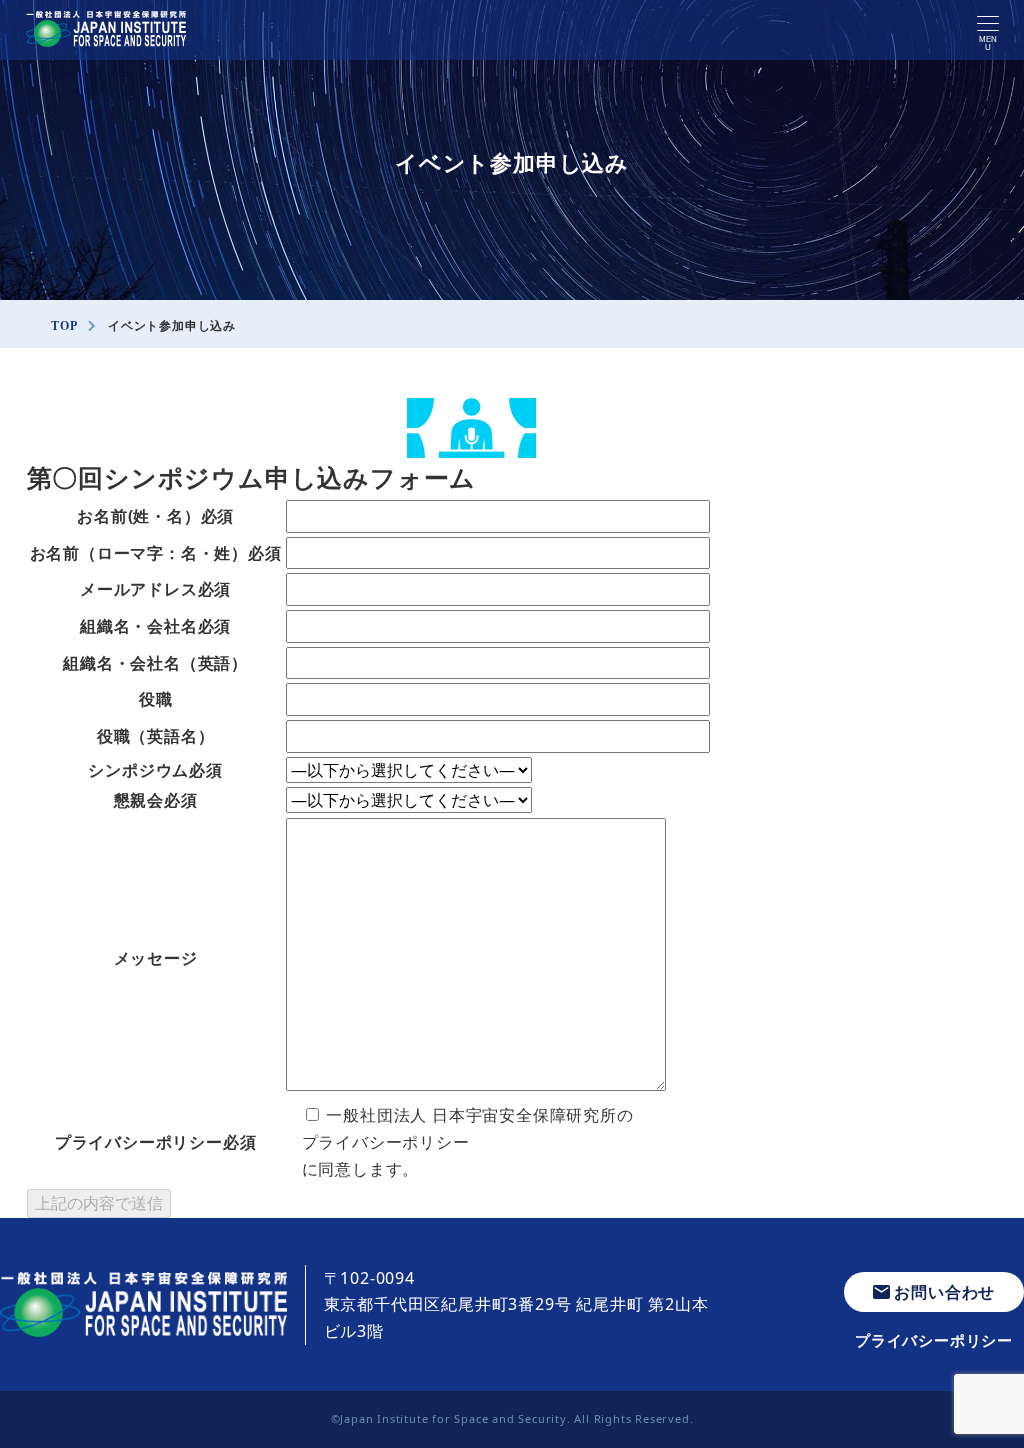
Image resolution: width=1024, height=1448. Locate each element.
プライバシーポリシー (386, 1142)
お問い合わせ (944, 1292)
